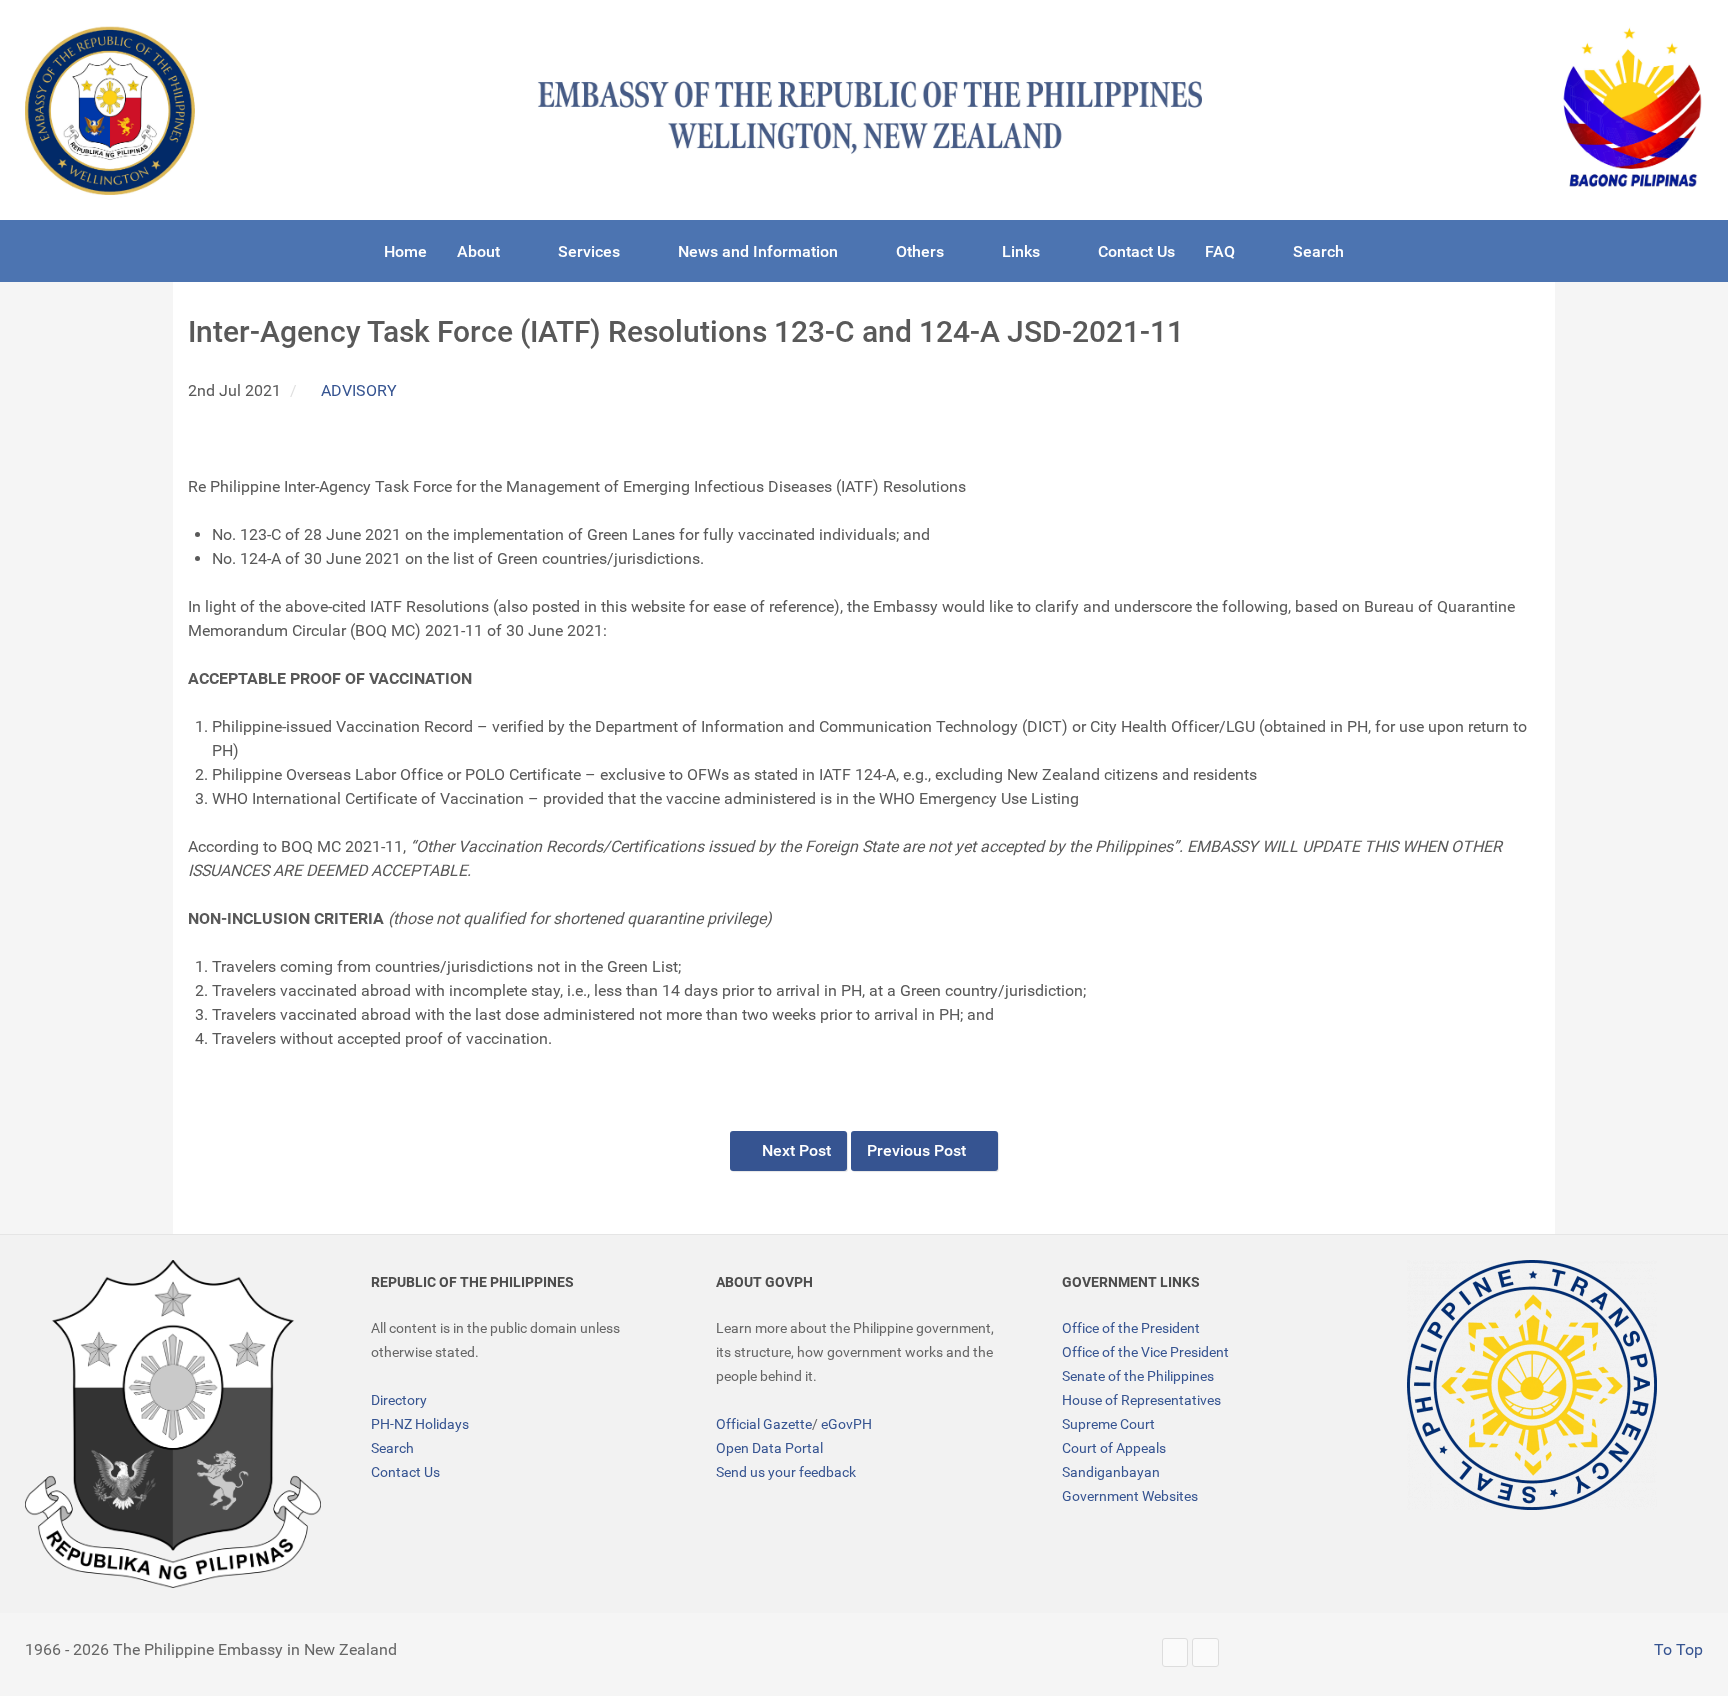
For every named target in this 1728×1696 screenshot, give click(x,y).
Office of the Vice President (1145, 1352)
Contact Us (405, 1472)
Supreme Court (1108, 1424)
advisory (359, 390)
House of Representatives (1141, 1400)
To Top (1676, 1649)
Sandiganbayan (1111, 1472)
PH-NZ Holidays (420, 1424)
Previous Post (918, 1150)
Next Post (794, 1150)
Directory (399, 1400)
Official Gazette (764, 1424)
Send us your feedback (786, 1472)
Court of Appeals (1114, 1448)
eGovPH (846, 1424)
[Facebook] (1205, 1652)
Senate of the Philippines (1138, 1376)
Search (392, 1448)
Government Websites (1130, 1496)
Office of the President (1131, 1328)
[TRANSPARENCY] (1532, 1385)
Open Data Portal (769, 1448)
